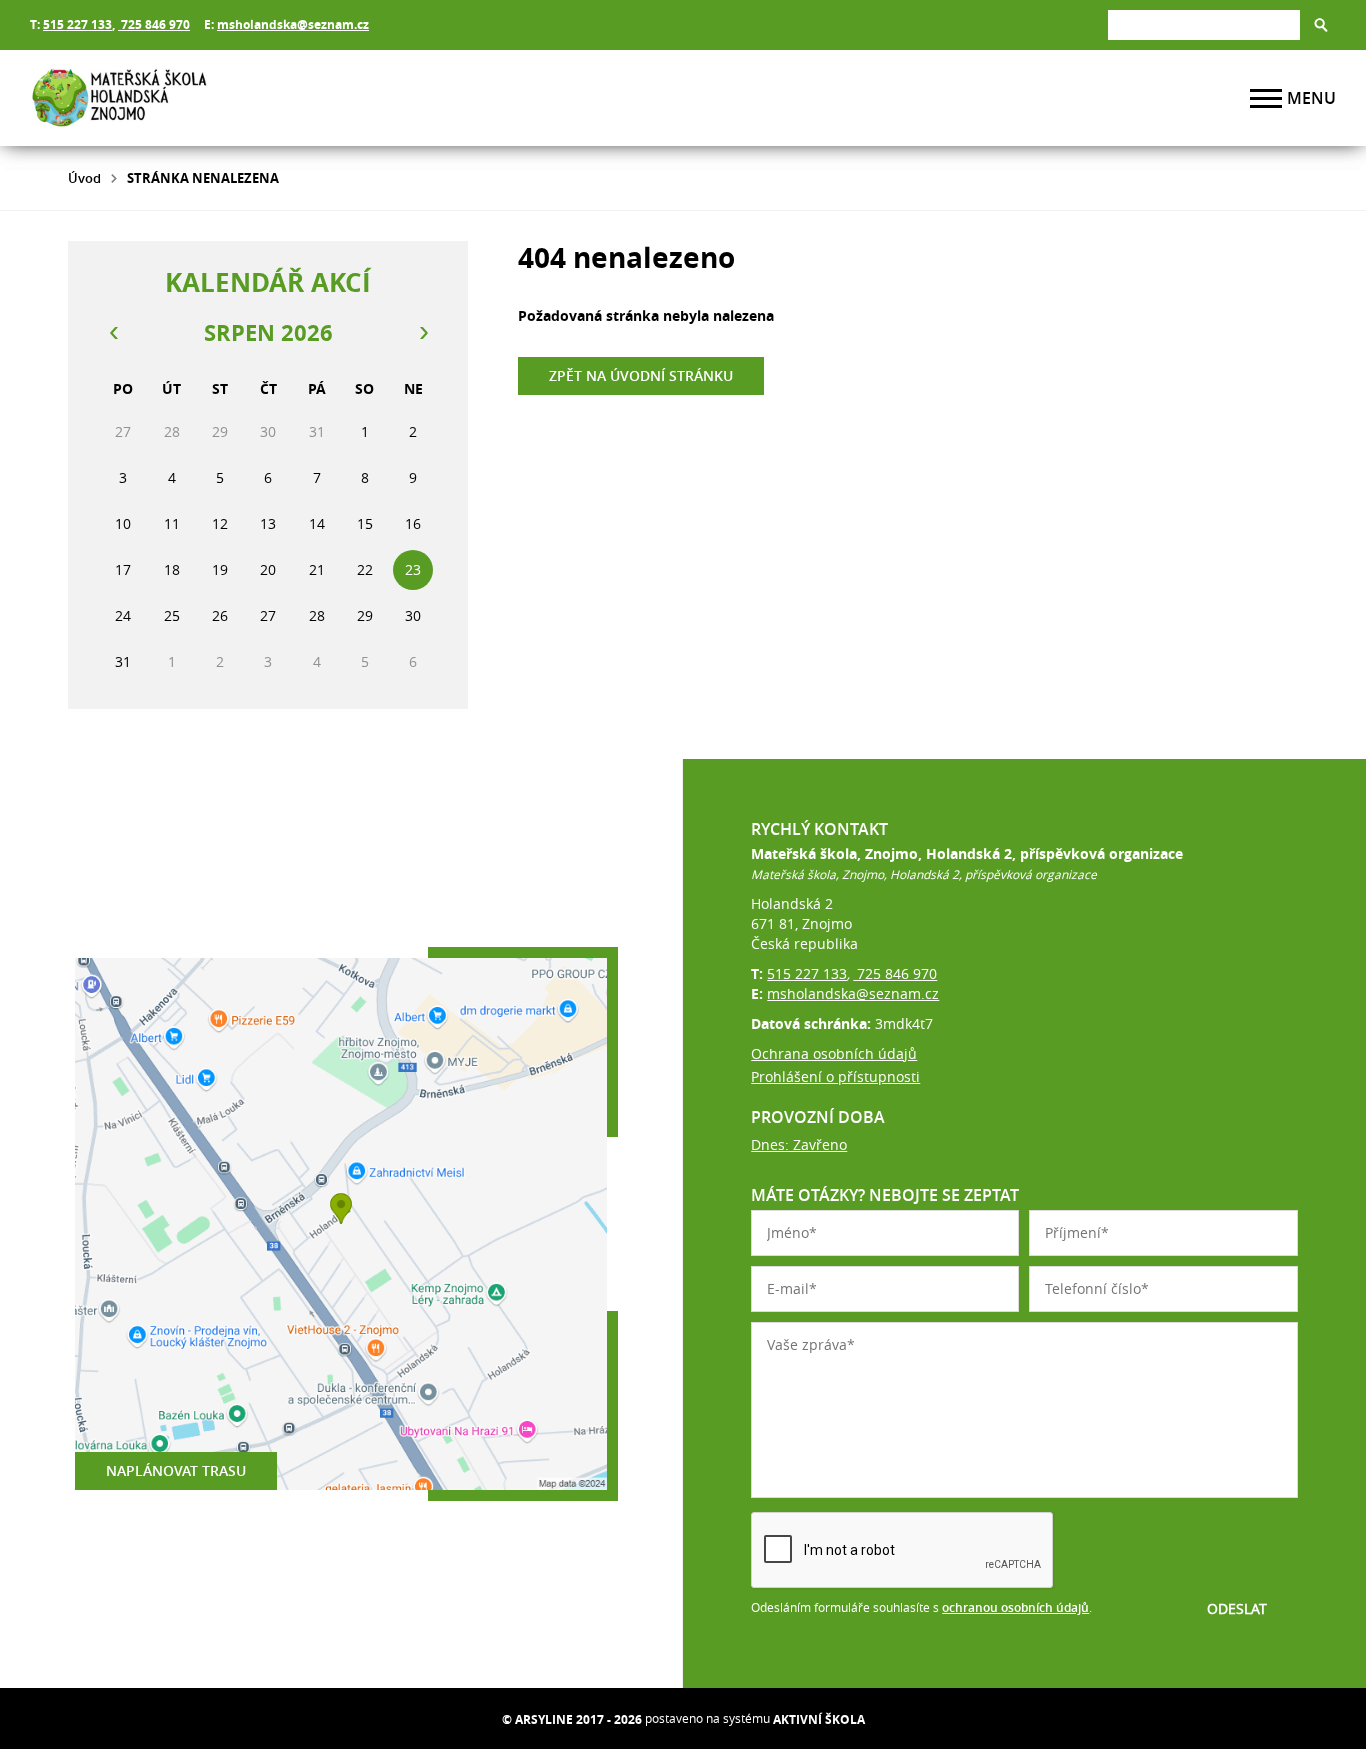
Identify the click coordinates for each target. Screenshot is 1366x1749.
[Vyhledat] (1321, 25)
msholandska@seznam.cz (293, 24)
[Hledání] (1204, 24)
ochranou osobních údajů (1015, 1607)
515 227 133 (77, 24)
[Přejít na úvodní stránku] (150, 98)
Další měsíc (423, 333)
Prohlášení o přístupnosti (835, 1076)
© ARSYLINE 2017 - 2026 (572, 1719)
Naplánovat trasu (176, 1470)
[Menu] (1266, 98)
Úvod (84, 178)
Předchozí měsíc (113, 333)
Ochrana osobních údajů (834, 1053)
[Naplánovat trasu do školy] (341, 1224)
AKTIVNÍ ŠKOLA (819, 1719)
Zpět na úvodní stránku (641, 375)
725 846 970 (154, 24)
